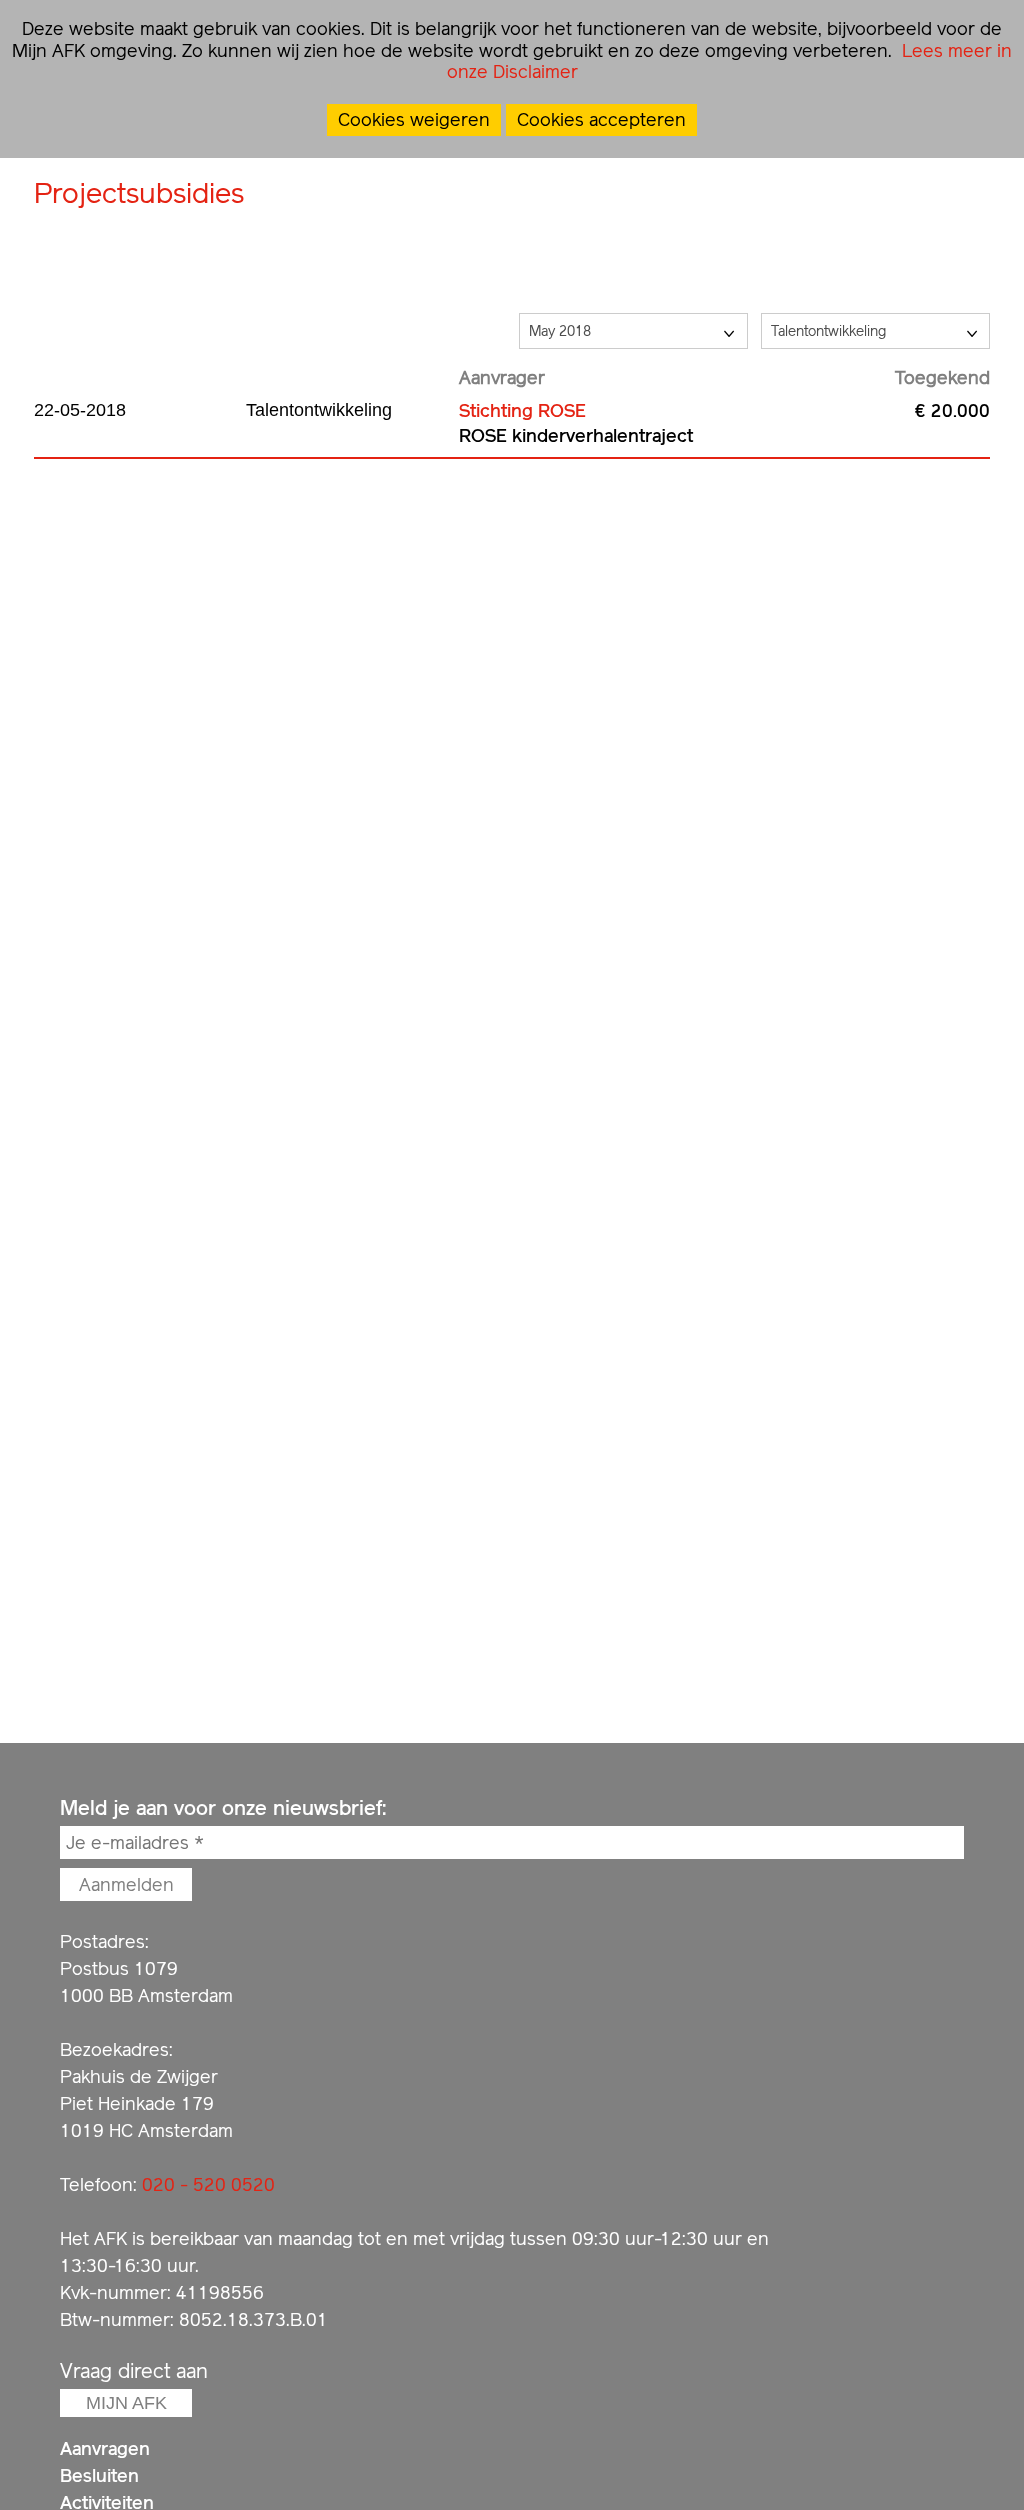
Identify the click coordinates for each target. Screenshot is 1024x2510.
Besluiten (99, 2475)
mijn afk (126, 2403)
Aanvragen (105, 2448)
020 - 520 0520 (208, 2184)
